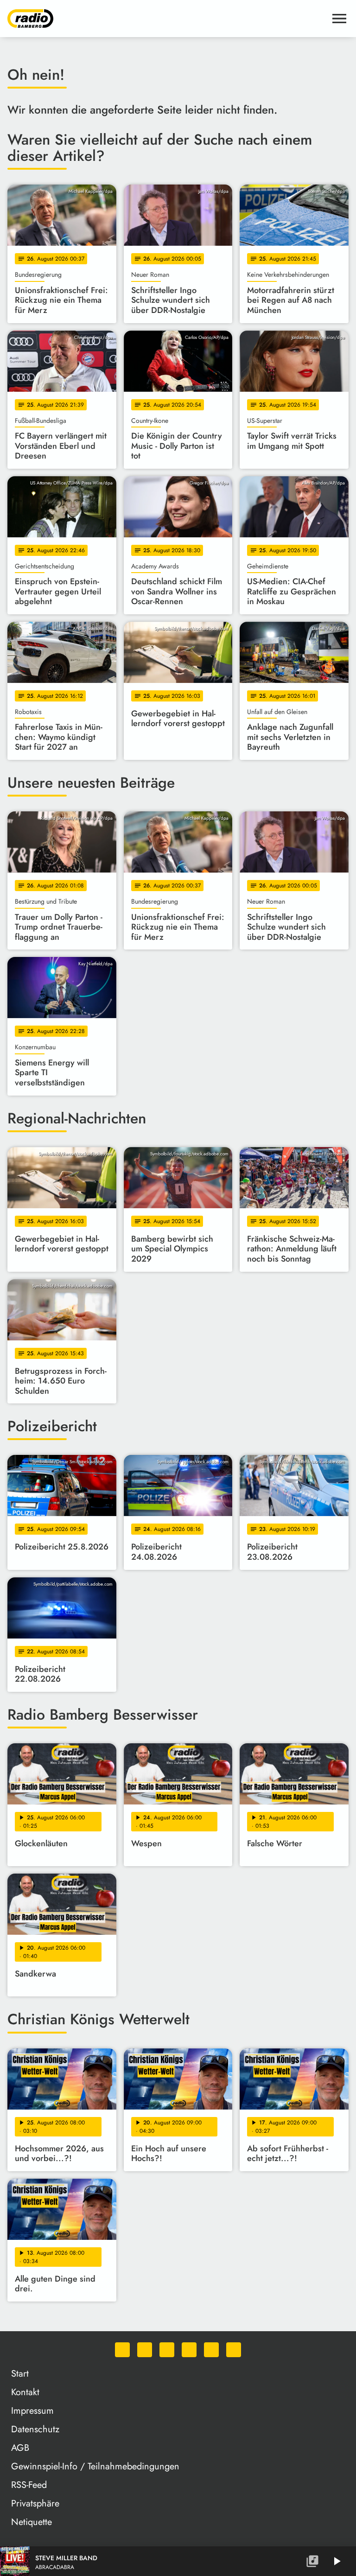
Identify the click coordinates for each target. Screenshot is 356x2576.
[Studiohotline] (234, 2350)
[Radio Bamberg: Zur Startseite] (167, 19)
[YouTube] (189, 2350)
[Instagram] (167, 2350)
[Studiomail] (211, 2350)
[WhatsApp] (122, 2350)
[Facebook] (145, 2350)
